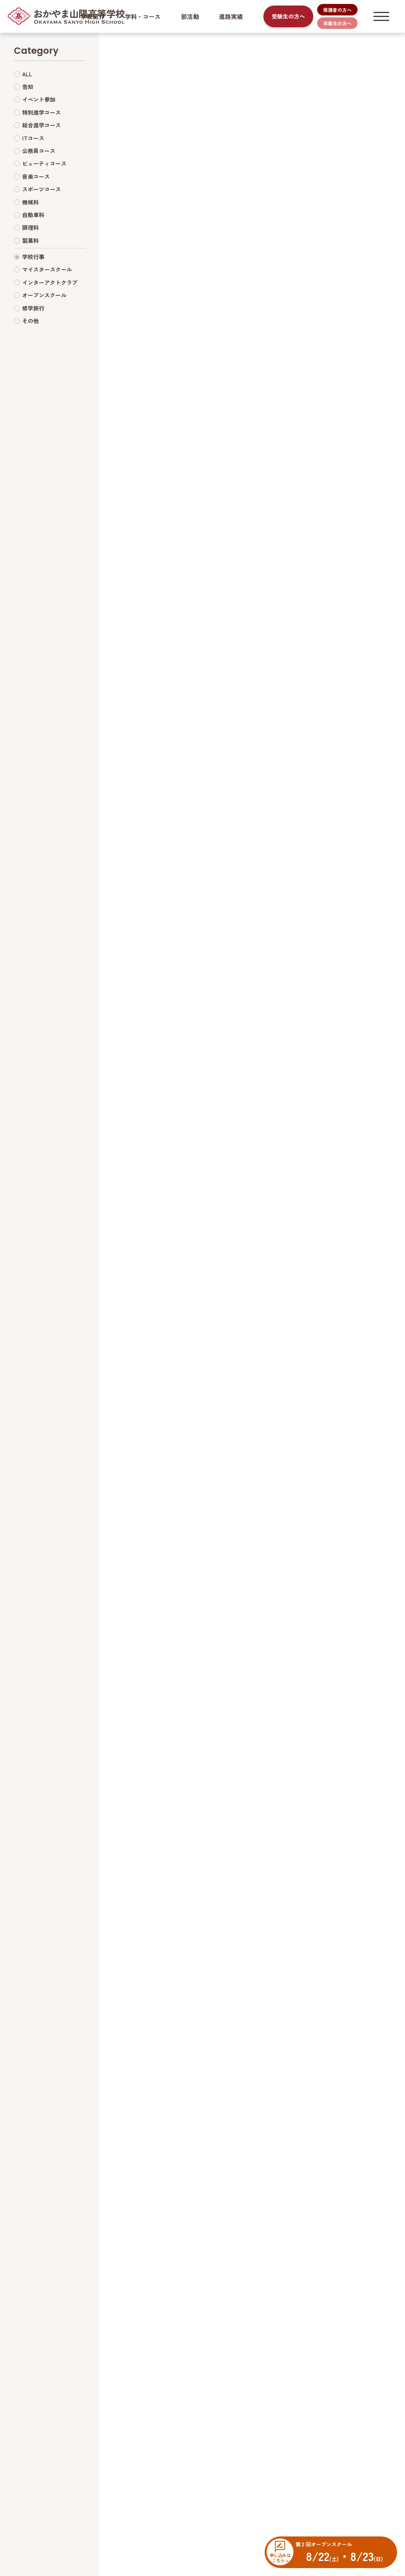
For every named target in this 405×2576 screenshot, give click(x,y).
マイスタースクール (47, 269)
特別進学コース (42, 112)
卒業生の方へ (337, 23)
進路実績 (231, 16)
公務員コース (39, 151)
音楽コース (36, 176)
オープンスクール (44, 295)
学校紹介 (93, 16)
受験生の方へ (288, 16)
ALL (27, 74)
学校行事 (33, 257)
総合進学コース (42, 125)
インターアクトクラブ (50, 282)
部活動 (190, 16)
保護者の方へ (337, 10)
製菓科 (30, 240)
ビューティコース (44, 163)
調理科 (30, 227)
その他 (30, 321)
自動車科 (33, 215)
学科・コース (143, 16)
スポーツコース (42, 189)
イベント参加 (39, 99)
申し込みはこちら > (280, 2557)
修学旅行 (33, 308)
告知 (28, 87)
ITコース (33, 138)
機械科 (30, 202)
